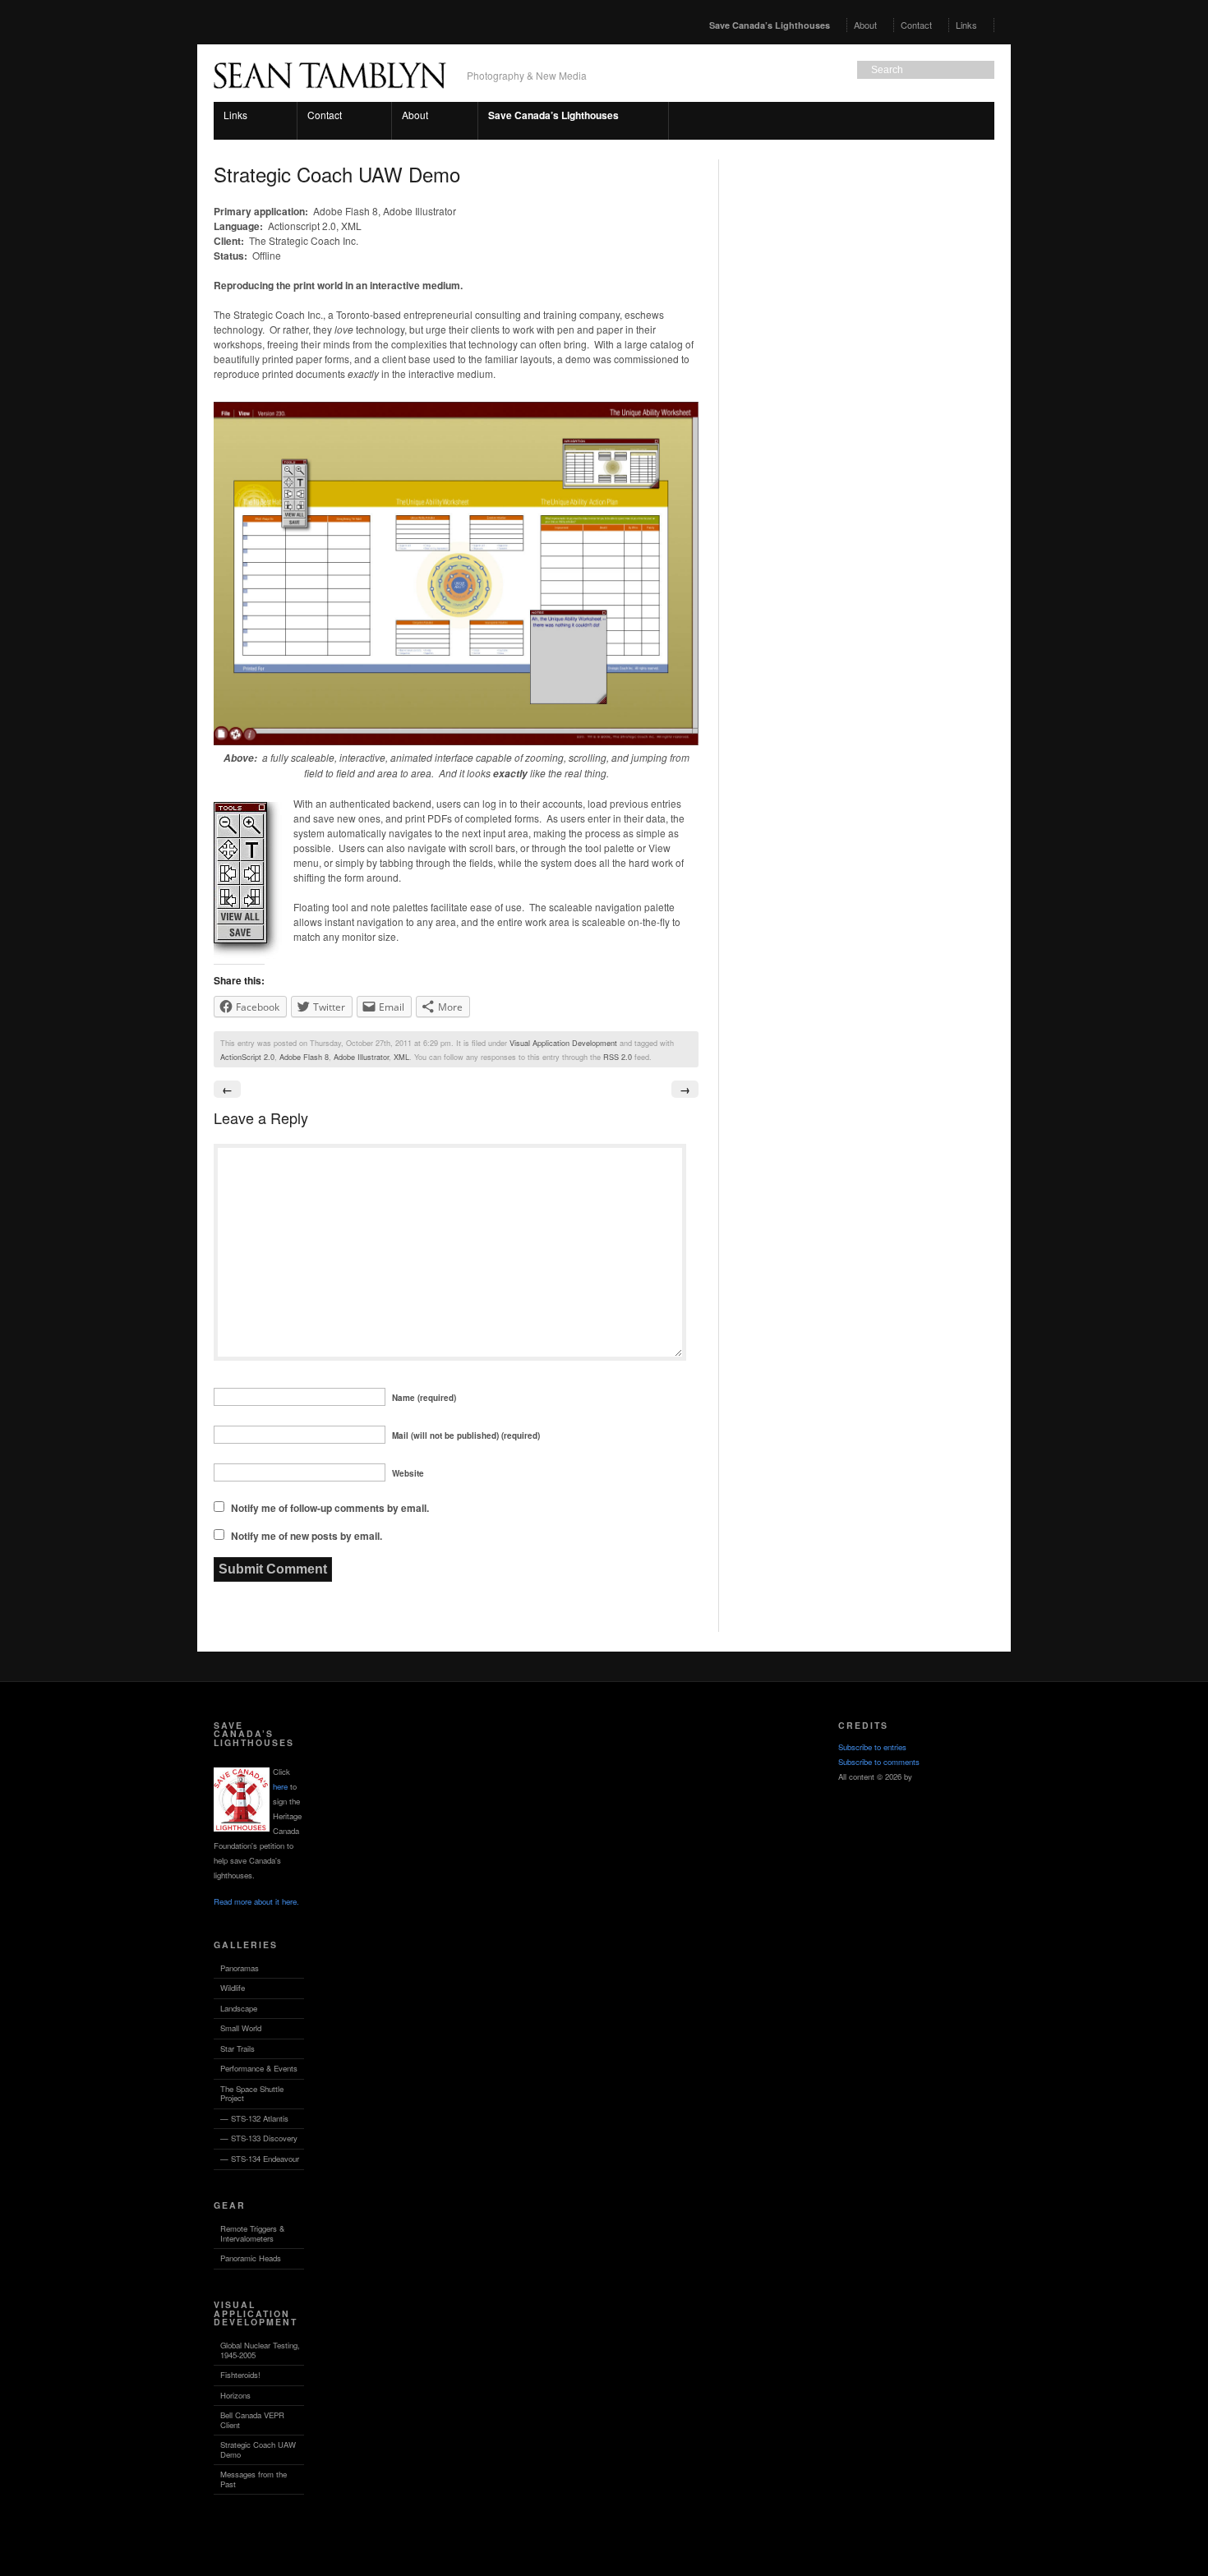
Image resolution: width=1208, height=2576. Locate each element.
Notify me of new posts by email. (307, 1536)
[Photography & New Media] (330, 97)
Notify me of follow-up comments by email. (330, 1508)
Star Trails (237, 2048)
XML (401, 1057)
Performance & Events (259, 2068)
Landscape (239, 2008)
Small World (241, 2028)
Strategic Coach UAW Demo (258, 2449)
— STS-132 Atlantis (254, 2118)
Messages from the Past (254, 2479)
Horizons (235, 2395)
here (280, 1786)
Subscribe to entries (872, 1747)
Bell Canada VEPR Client (252, 2420)
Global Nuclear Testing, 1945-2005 (260, 2350)
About (865, 25)
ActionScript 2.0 (247, 1057)
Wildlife (233, 1988)
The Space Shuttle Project (252, 2094)
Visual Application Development (563, 1043)
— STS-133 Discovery (259, 2138)
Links (963, 25)
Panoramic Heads (251, 2258)
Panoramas (240, 1968)
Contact (916, 25)
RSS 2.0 (618, 1057)
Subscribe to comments (879, 1762)
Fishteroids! (240, 2375)
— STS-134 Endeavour (260, 2159)
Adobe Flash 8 (304, 1057)
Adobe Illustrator (361, 1057)
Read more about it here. (256, 1901)
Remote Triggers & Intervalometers (252, 2233)
